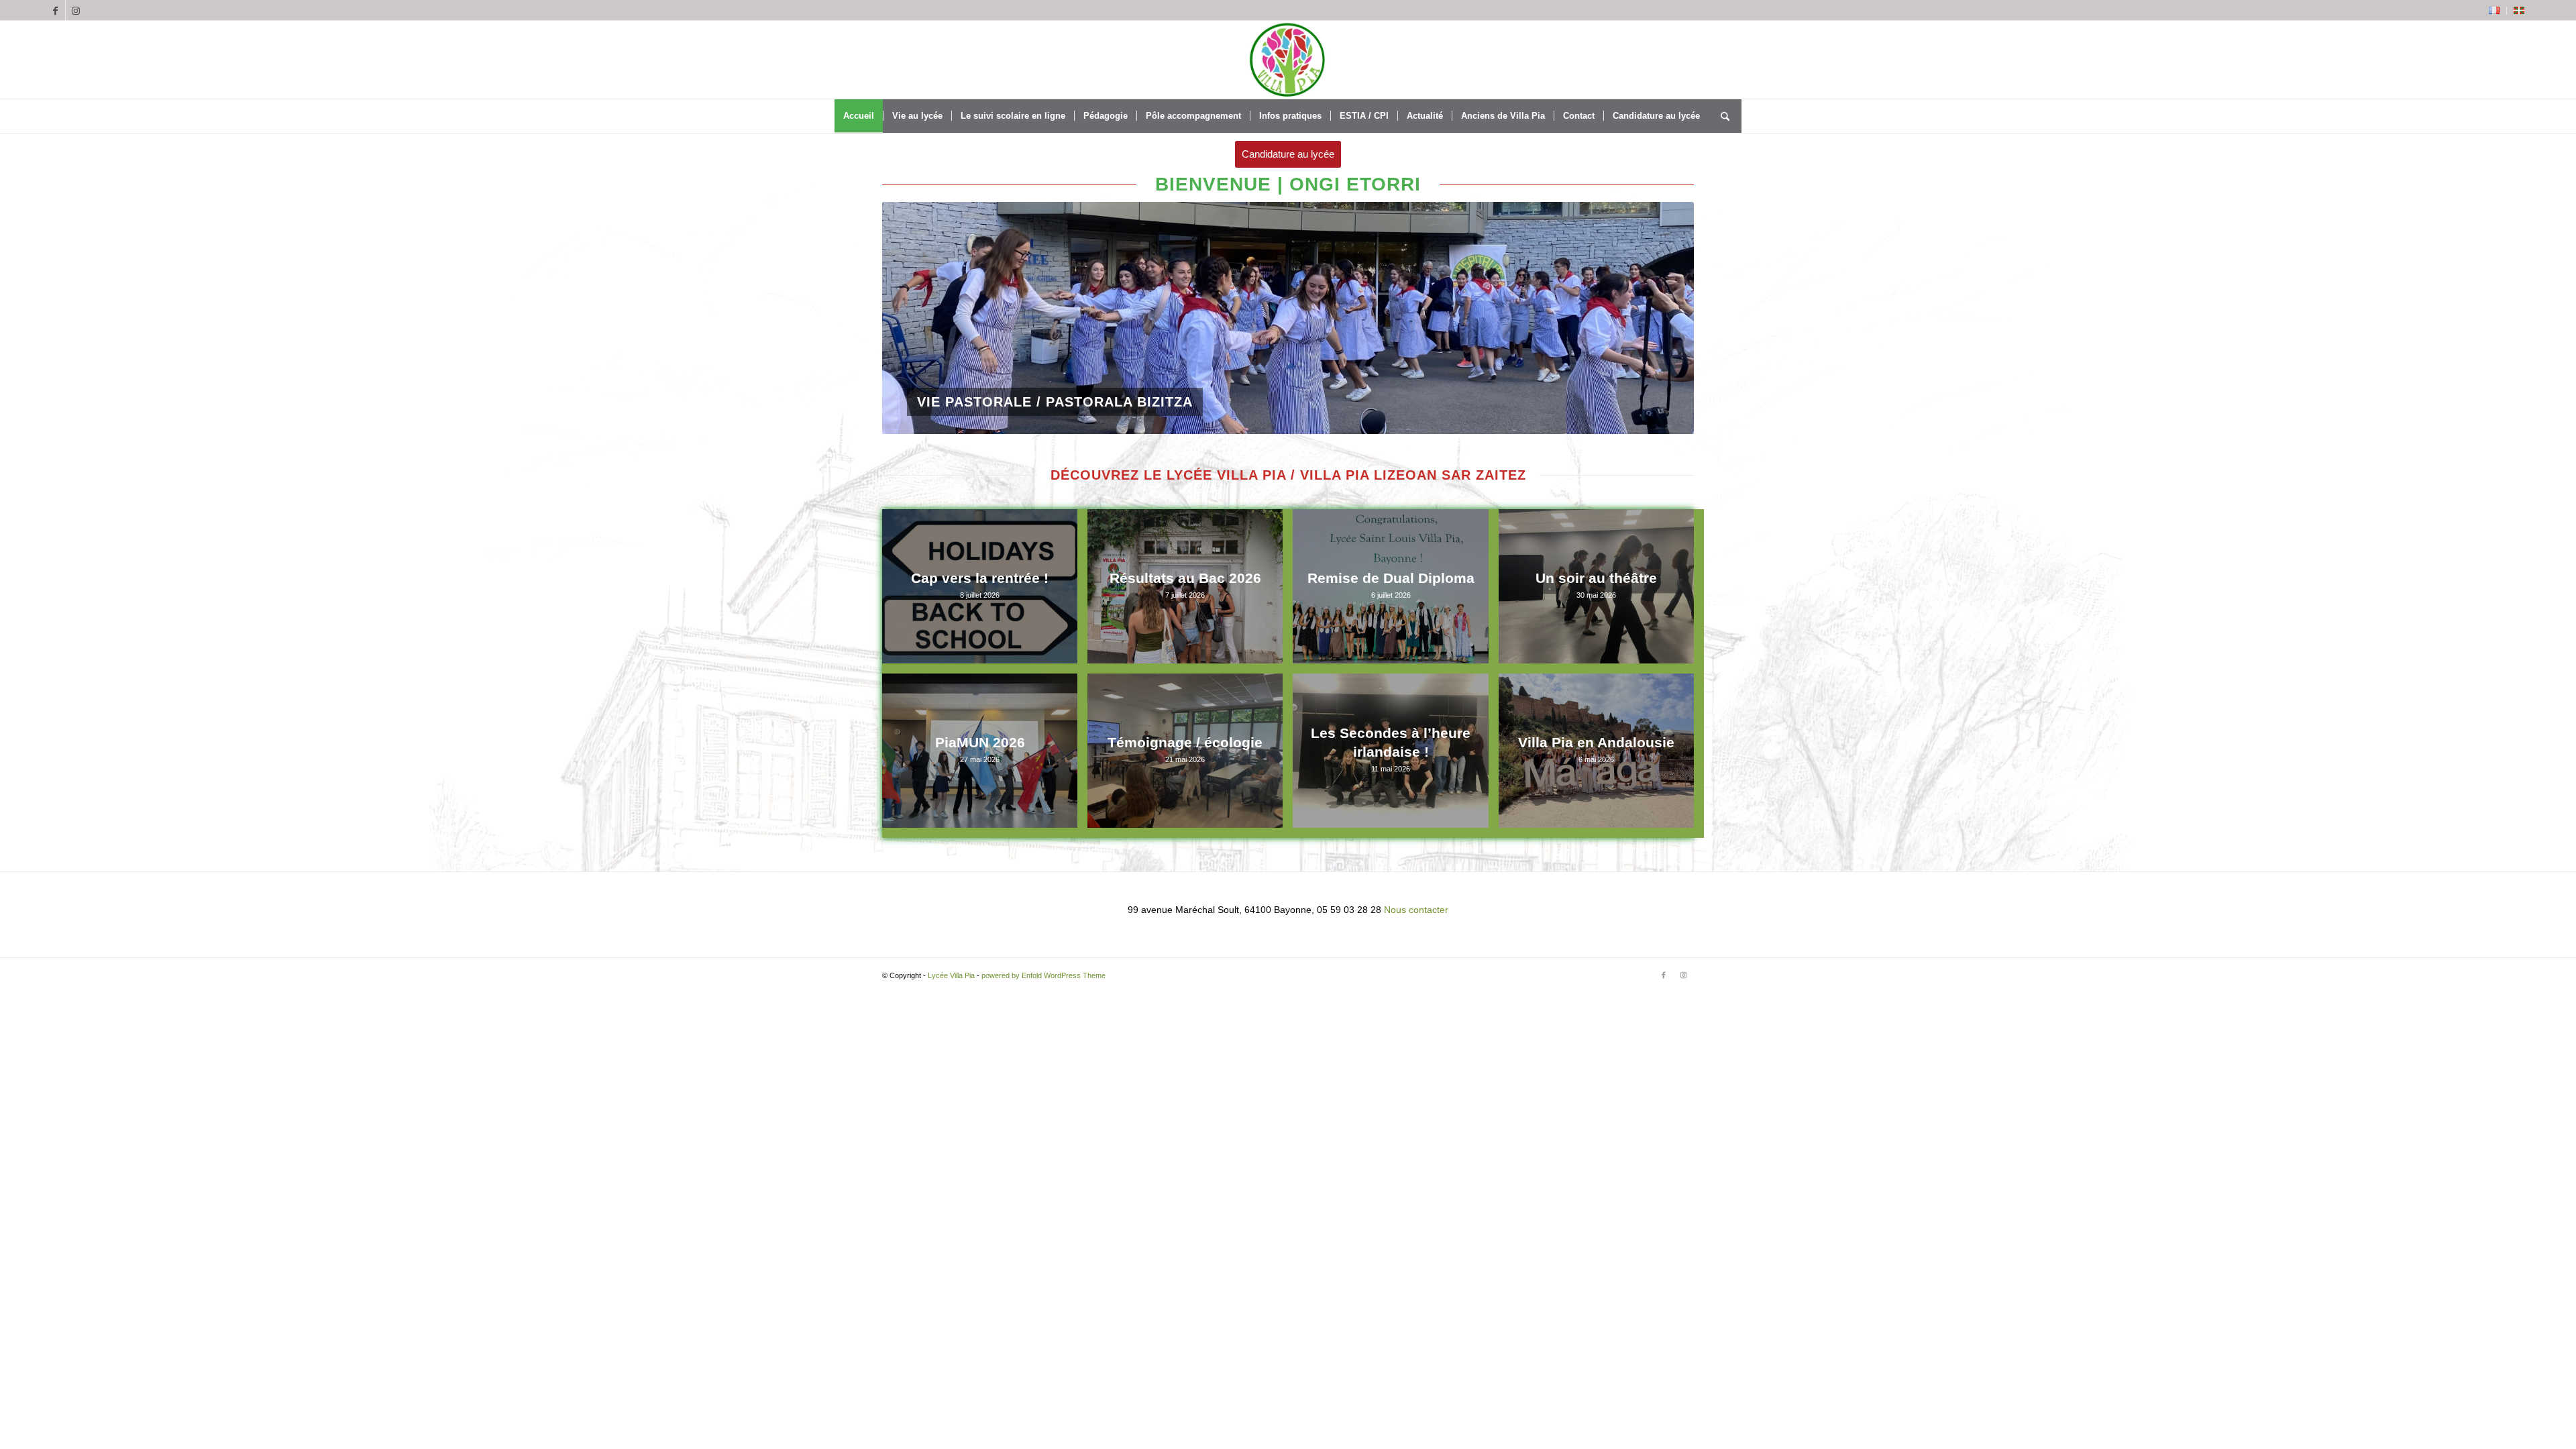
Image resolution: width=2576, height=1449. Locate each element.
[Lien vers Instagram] (76, 10)
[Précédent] (912, 318)
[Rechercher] (1725, 116)
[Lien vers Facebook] (55, 10)
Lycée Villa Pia (951, 975)
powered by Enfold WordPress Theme (1043, 975)
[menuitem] (2494, 11)
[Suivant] (1664, 318)
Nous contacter (1416, 910)
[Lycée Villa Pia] (1288, 60)
